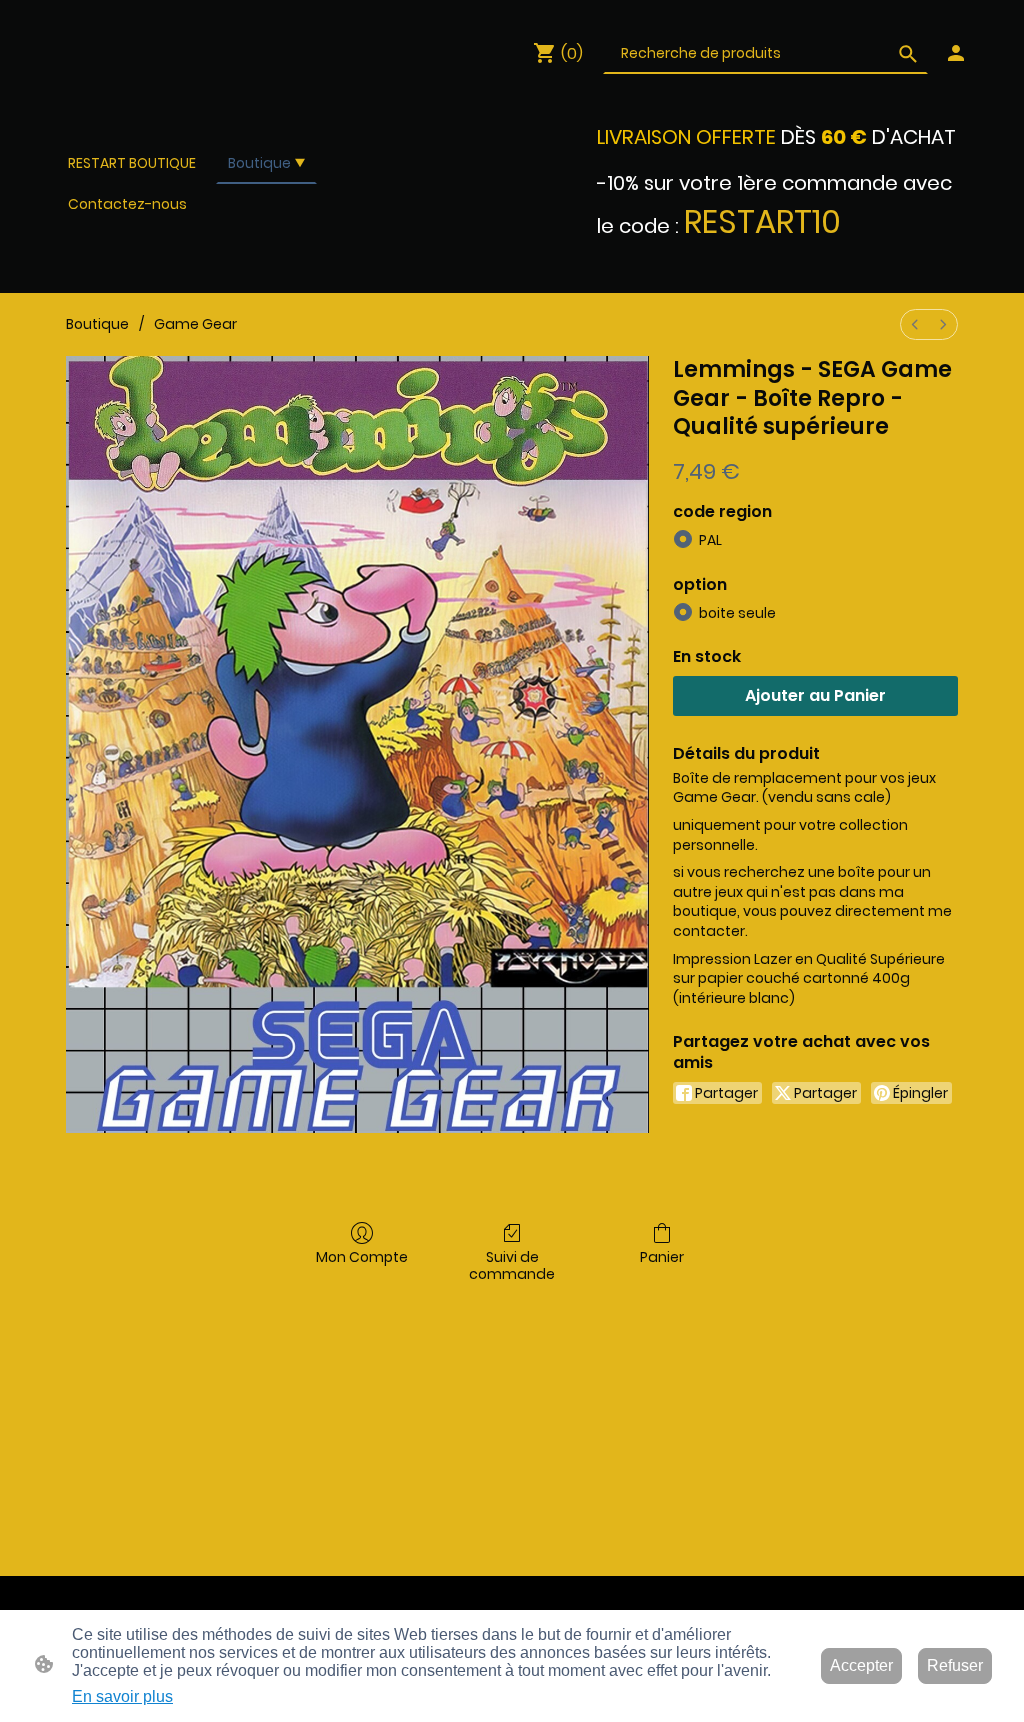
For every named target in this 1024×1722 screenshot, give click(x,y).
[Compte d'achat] (956, 53)
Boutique (97, 324)
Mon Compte (362, 1256)
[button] (908, 54)
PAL (710, 540)
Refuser (955, 1665)
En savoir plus (122, 1696)
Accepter (861, 1665)
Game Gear (195, 324)
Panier (662, 1256)
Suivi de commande (512, 1265)
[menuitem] (915, 324)
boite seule (737, 613)
